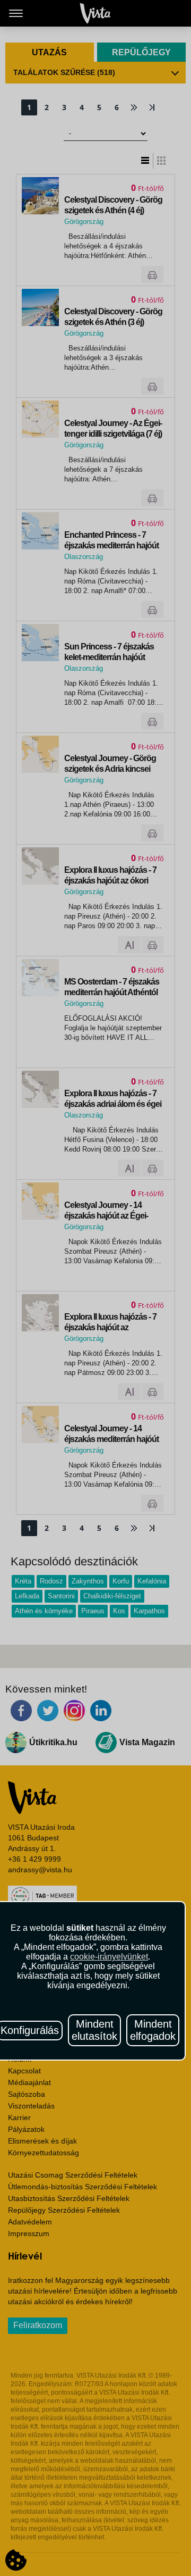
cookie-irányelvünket (109, 1957)
